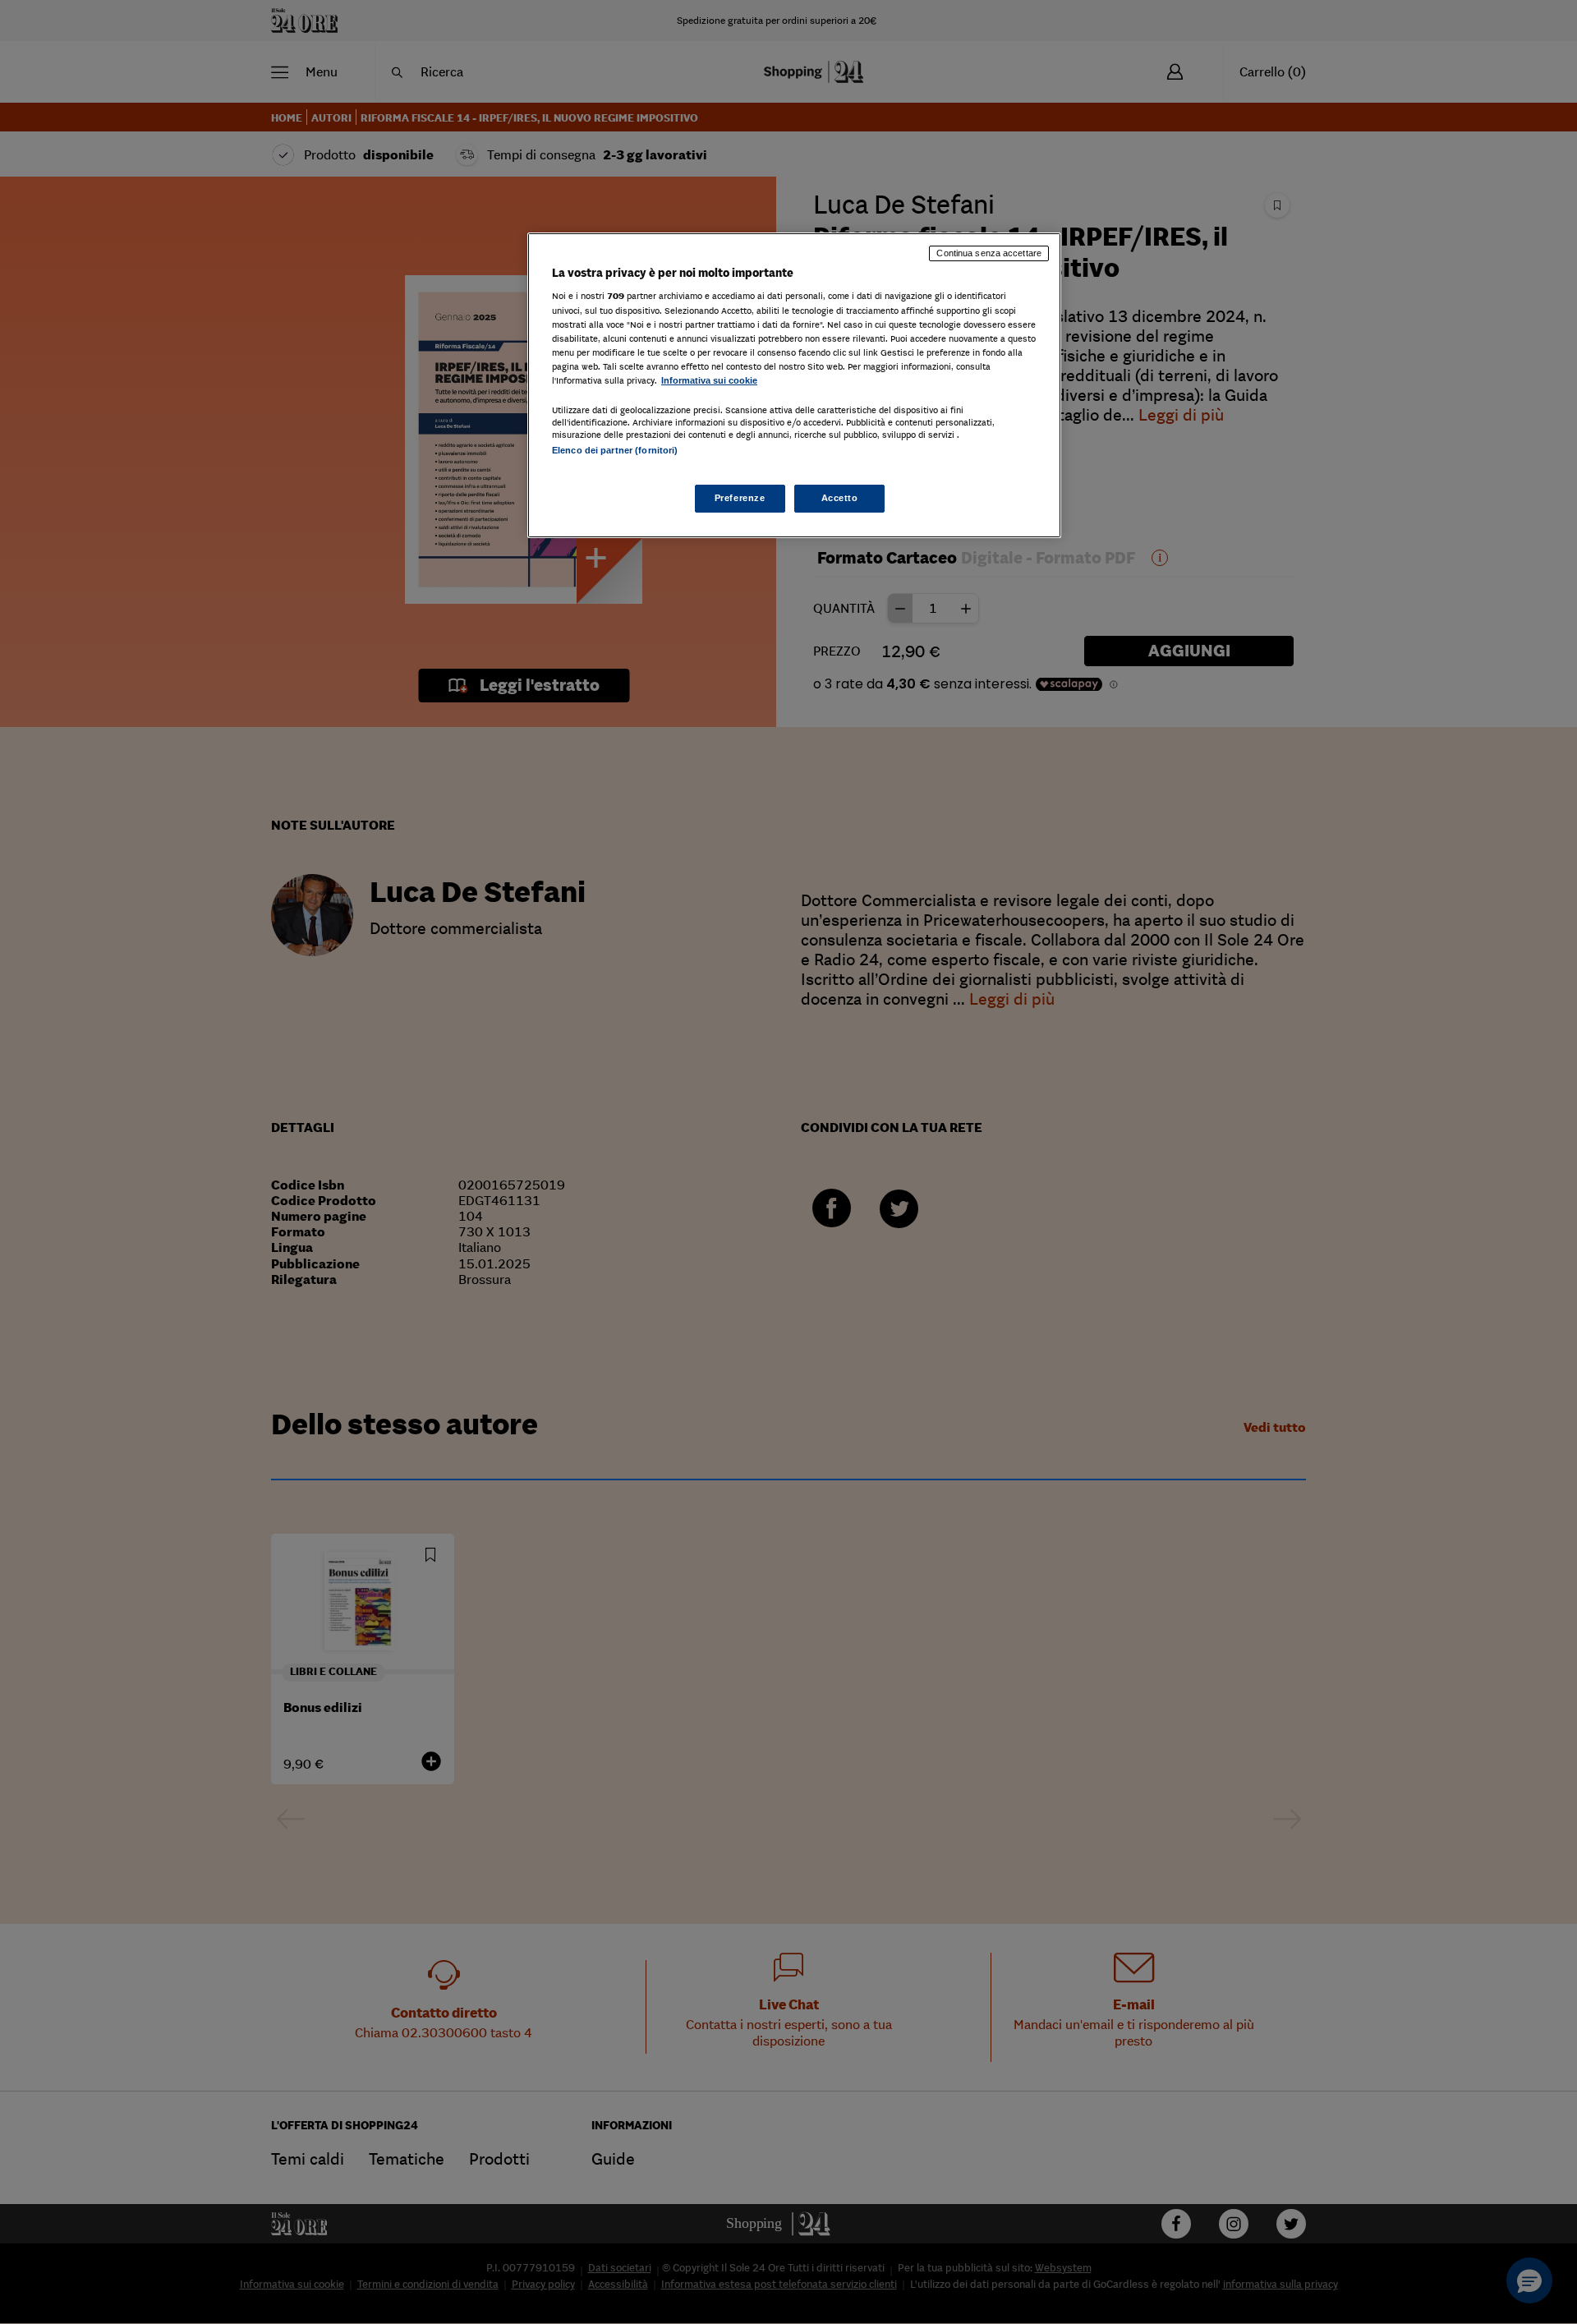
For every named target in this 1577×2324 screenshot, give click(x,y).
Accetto (840, 498)
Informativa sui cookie (709, 380)
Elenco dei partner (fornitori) (615, 450)
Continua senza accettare (989, 253)
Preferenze (740, 498)
